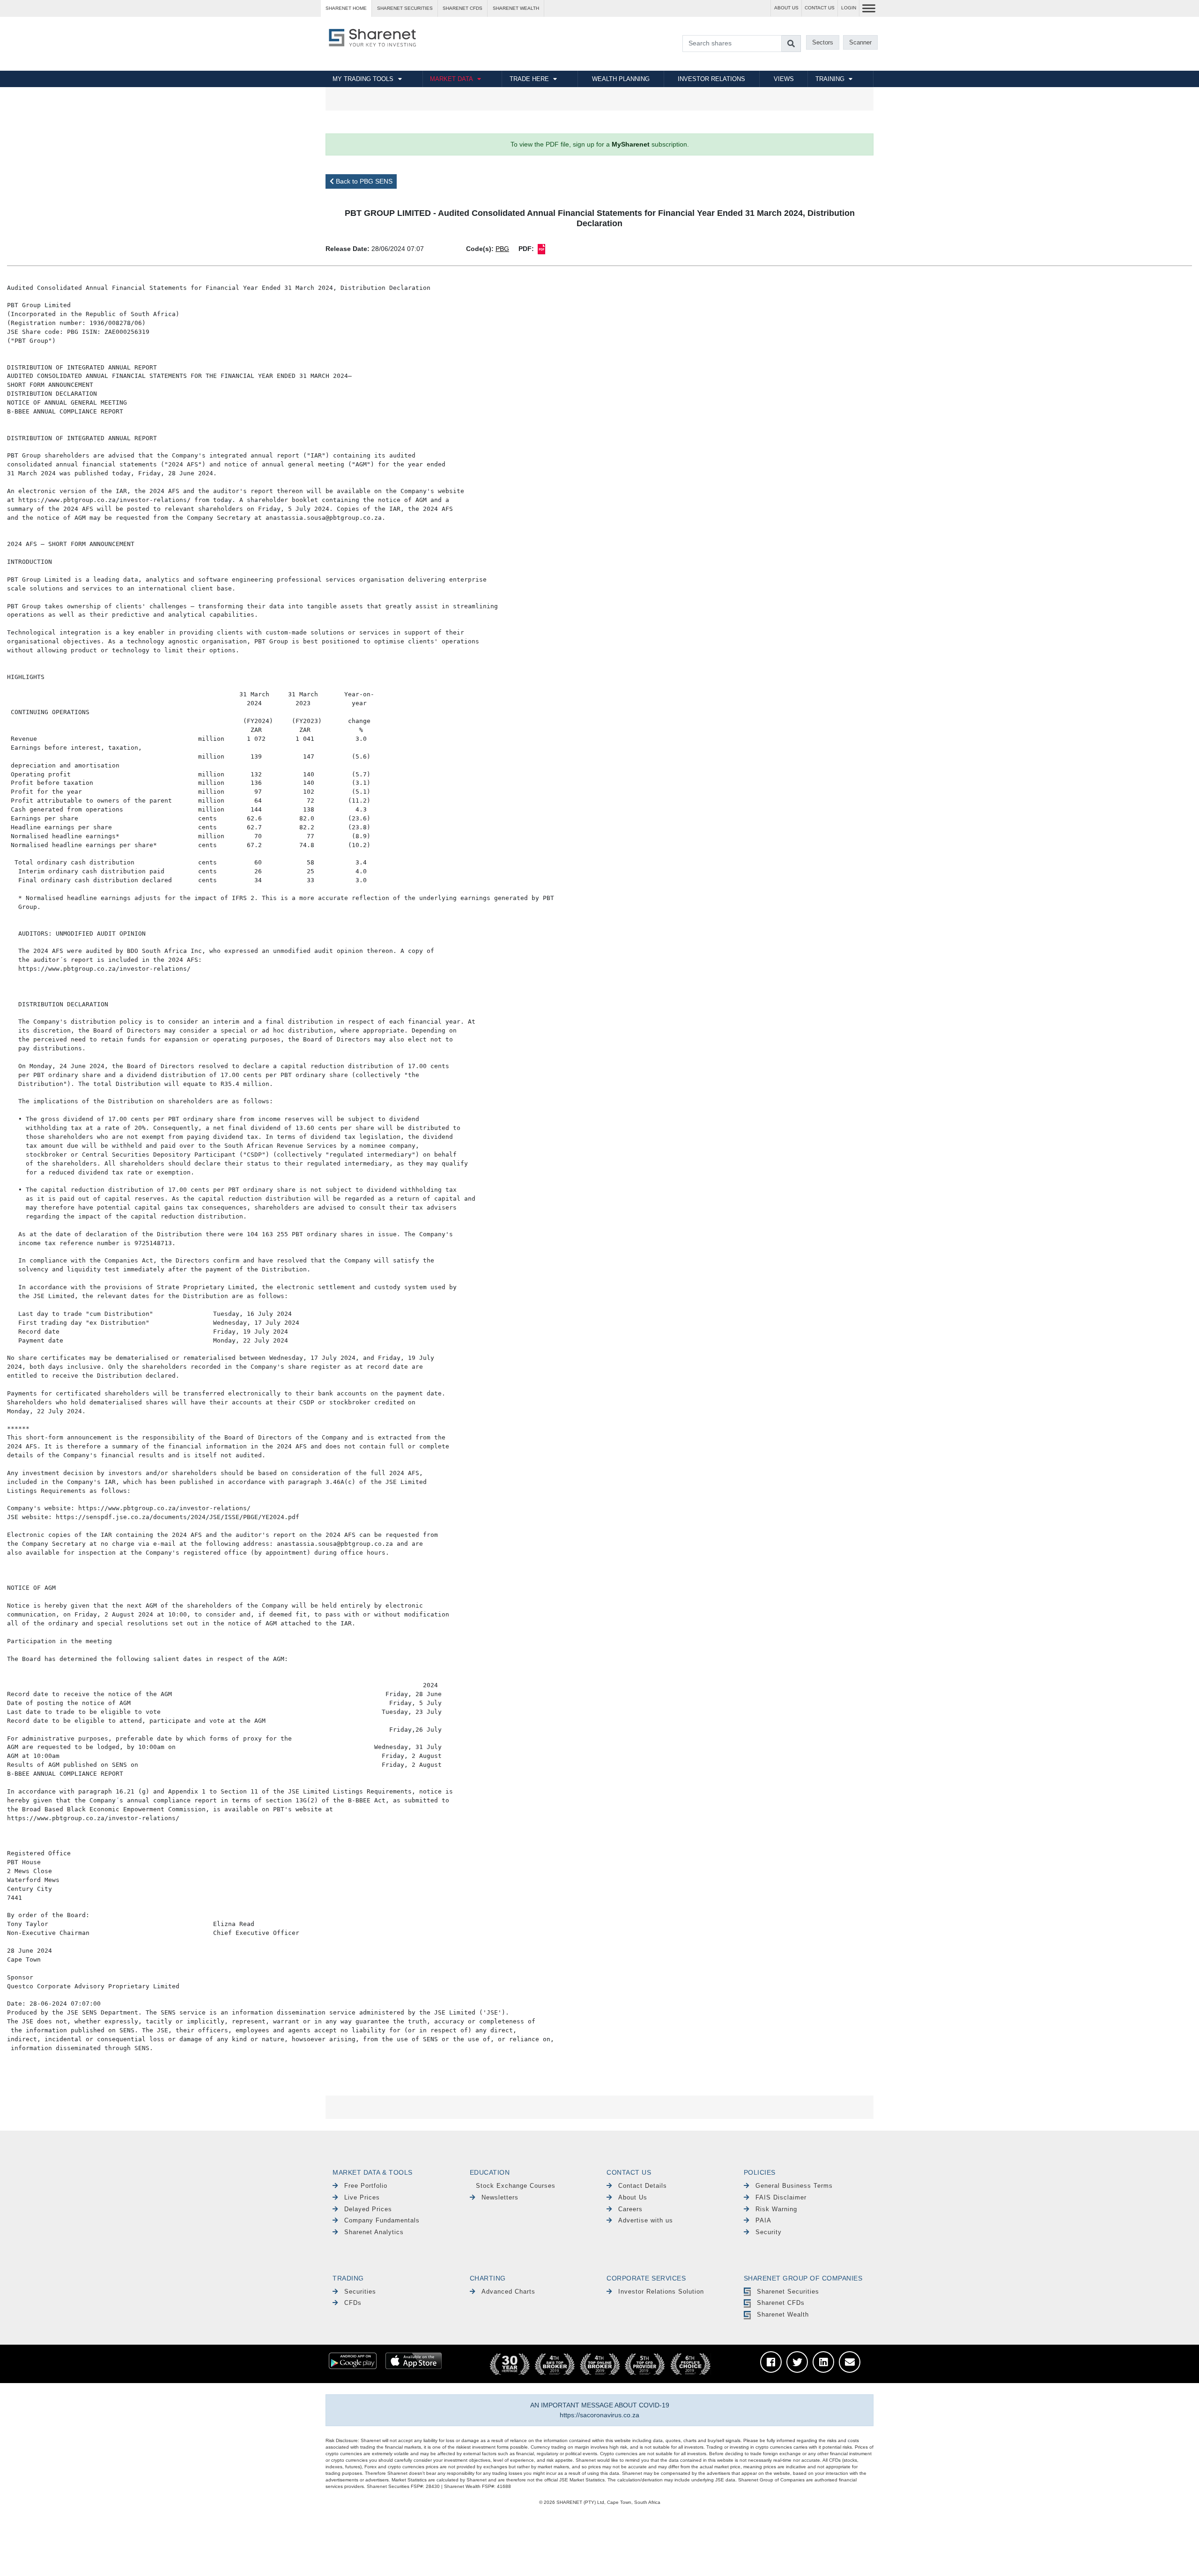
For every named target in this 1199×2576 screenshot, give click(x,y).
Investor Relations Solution (661, 2292)
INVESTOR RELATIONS (711, 79)
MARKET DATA (451, 79)
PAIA (763, 2220)
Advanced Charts (508, 2292)
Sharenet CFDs (463, 8)
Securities (360, 2292)
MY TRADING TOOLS (363, 79)
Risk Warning (776, 2209)
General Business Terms (794, 2186)
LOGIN (849, 8)
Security (769, 2232)
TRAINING (830, 79)
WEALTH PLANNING (621, 79)
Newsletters (500, 2197)
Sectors (823, 42)
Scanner (860, 42)
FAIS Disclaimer (781, 2197)
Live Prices (362, 2197)
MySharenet (631, 144)
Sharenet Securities (788, 2292)
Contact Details (643, 2186)
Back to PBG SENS (363, 181)
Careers (630, 2209)
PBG (502, 249)
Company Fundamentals (382, 2220)
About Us (633, 2197)
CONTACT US (820, 8)
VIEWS (784, 79)
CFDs (353, 2303)
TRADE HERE (529, 79)
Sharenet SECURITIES (405, 8)
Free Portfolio (366, 2186)
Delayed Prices (368, 2209)
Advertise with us (646, 2220)
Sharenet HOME (346, 8)
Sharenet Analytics (374, 2232)
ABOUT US (786, 8)
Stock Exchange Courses (516, 2186)
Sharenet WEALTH (516, 8)
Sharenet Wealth (783, 2314)
